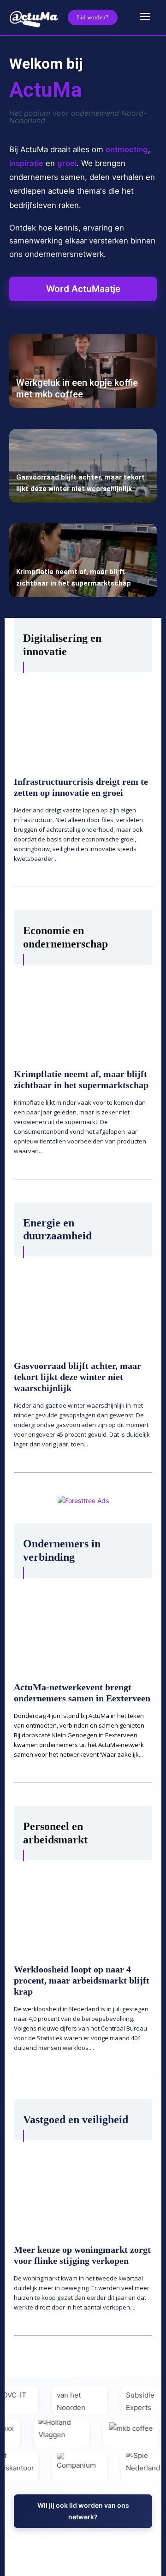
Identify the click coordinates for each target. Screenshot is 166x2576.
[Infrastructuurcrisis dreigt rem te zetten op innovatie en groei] (83, 718)
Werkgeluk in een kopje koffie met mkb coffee (77, 388)
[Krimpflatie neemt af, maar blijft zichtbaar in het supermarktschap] (83, 560)
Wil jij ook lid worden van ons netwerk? (83, 2511)
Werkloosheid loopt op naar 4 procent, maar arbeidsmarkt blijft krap (82, 1980)
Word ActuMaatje (83, 289)
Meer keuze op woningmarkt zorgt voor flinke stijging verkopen (82, 2255)
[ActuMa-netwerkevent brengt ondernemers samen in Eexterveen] (83, 1624)
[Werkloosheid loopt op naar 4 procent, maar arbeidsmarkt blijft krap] (83, 1906)
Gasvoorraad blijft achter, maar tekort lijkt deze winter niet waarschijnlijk (77, 1377)
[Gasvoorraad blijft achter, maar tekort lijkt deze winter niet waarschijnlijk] (83, 466)
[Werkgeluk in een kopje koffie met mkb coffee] (83, 371)
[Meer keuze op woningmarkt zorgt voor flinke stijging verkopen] (83, 2186)
